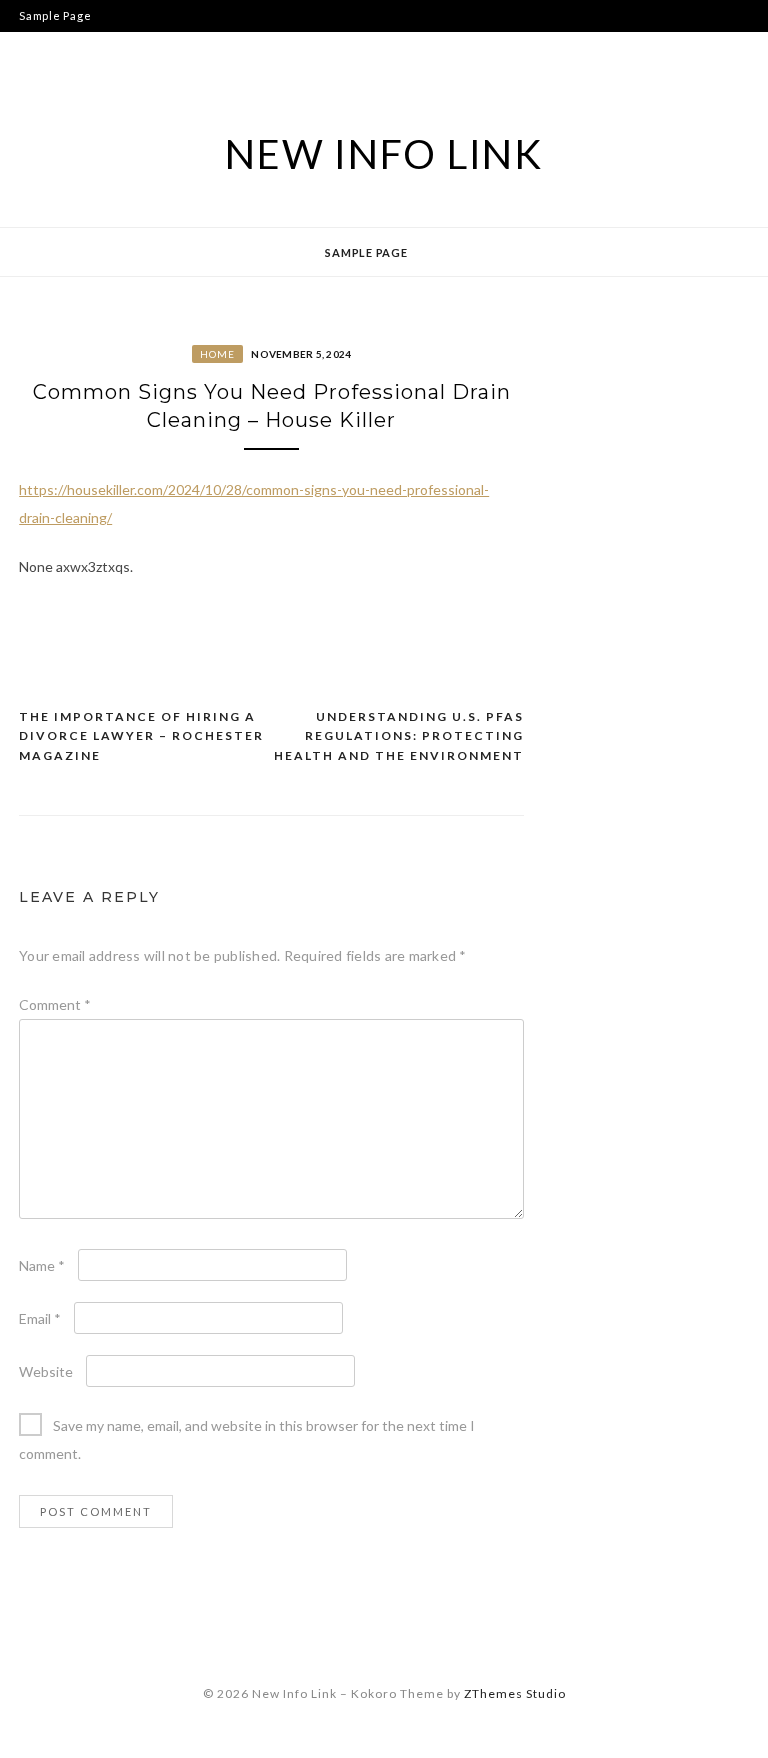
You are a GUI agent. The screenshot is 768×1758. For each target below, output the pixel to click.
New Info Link (384, 154)
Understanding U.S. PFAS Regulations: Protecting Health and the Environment (399, 736)
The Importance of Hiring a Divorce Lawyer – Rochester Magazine (141, 736)
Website (46, 1371)
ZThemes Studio (515, 1693)
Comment (55, 1004)
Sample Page (55, 15)
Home (217, 354)
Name (42, 1265)
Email (40, 1318)
